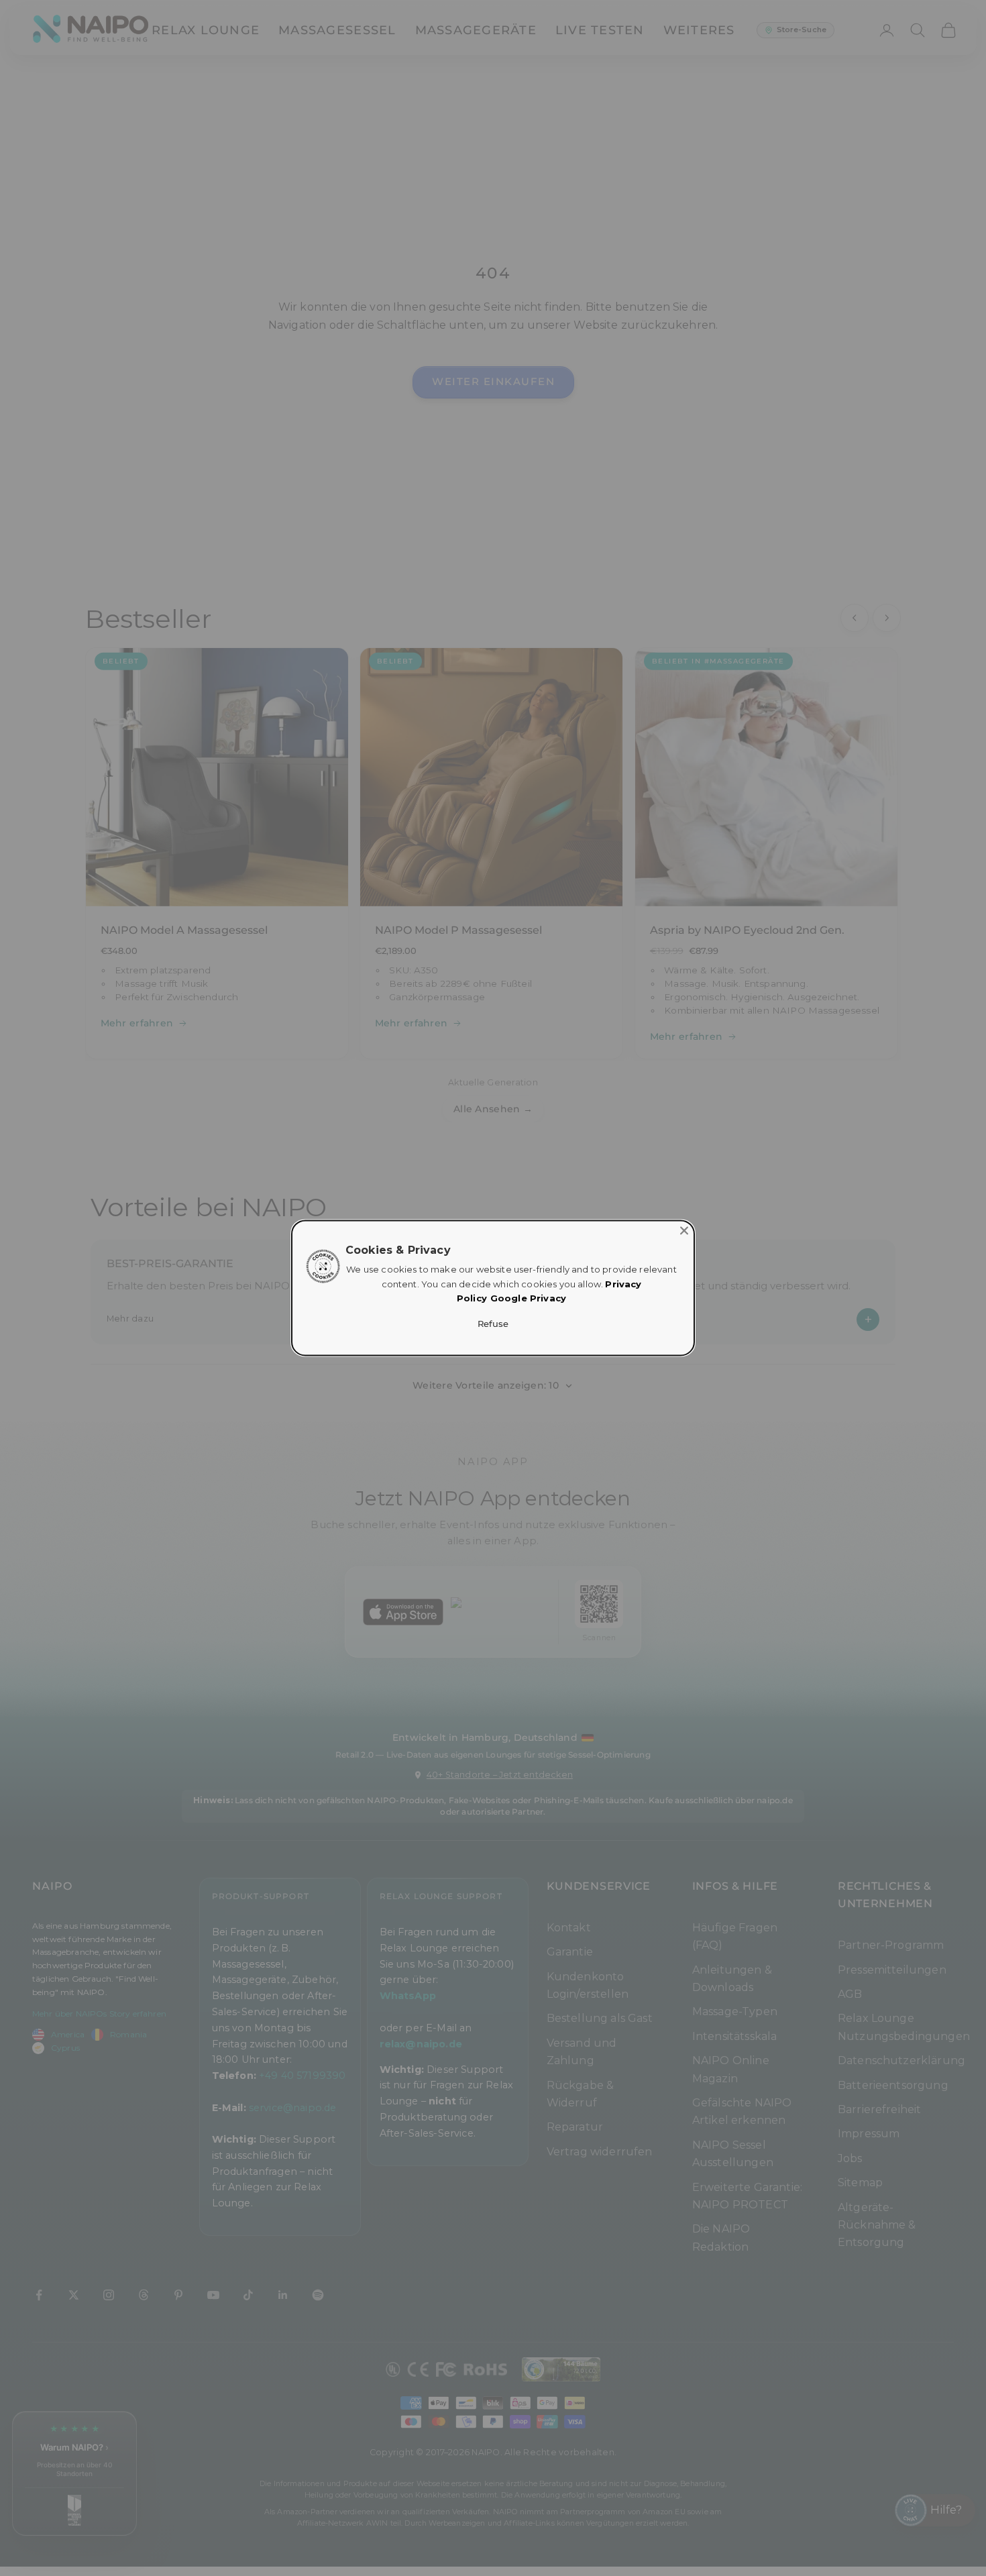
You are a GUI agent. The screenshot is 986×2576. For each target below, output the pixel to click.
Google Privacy (528, 1299)
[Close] (684, 1230)
